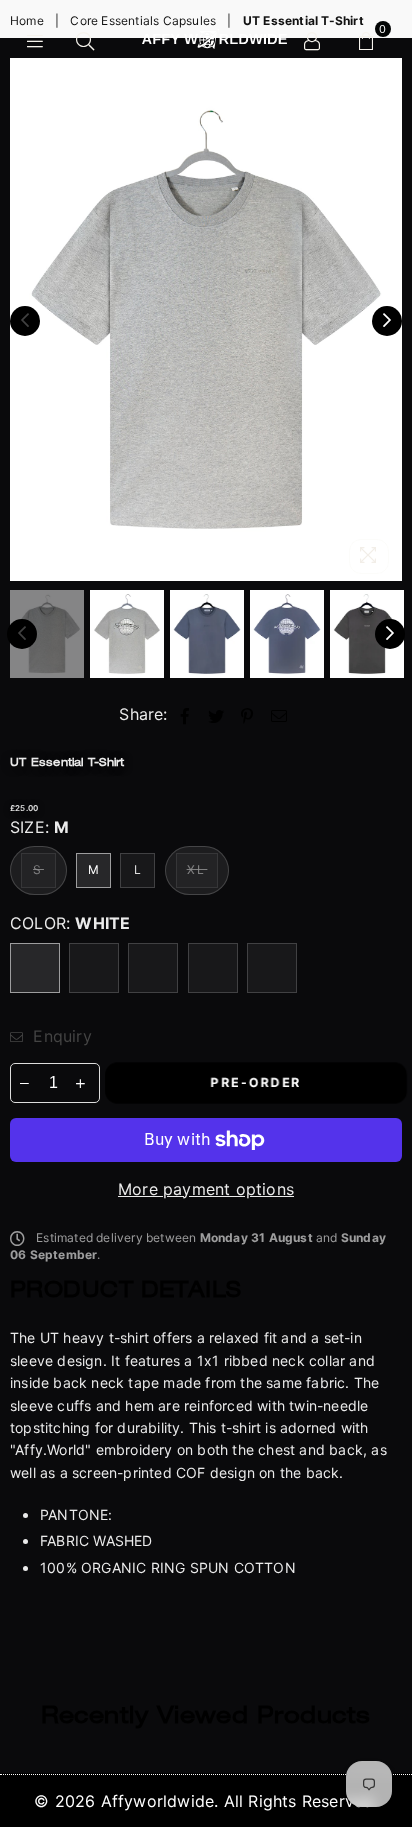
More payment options (206, 1189)
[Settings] (312, 39)
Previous (25, 321)
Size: (39, 827)
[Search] (85, 39)
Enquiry (60, 1036)
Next (387, 321)
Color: (70, 923)
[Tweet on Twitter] (216, 714)
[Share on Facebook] (185, 714)
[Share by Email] (279, 714)
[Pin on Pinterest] (247, 714)
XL (197, 869)
